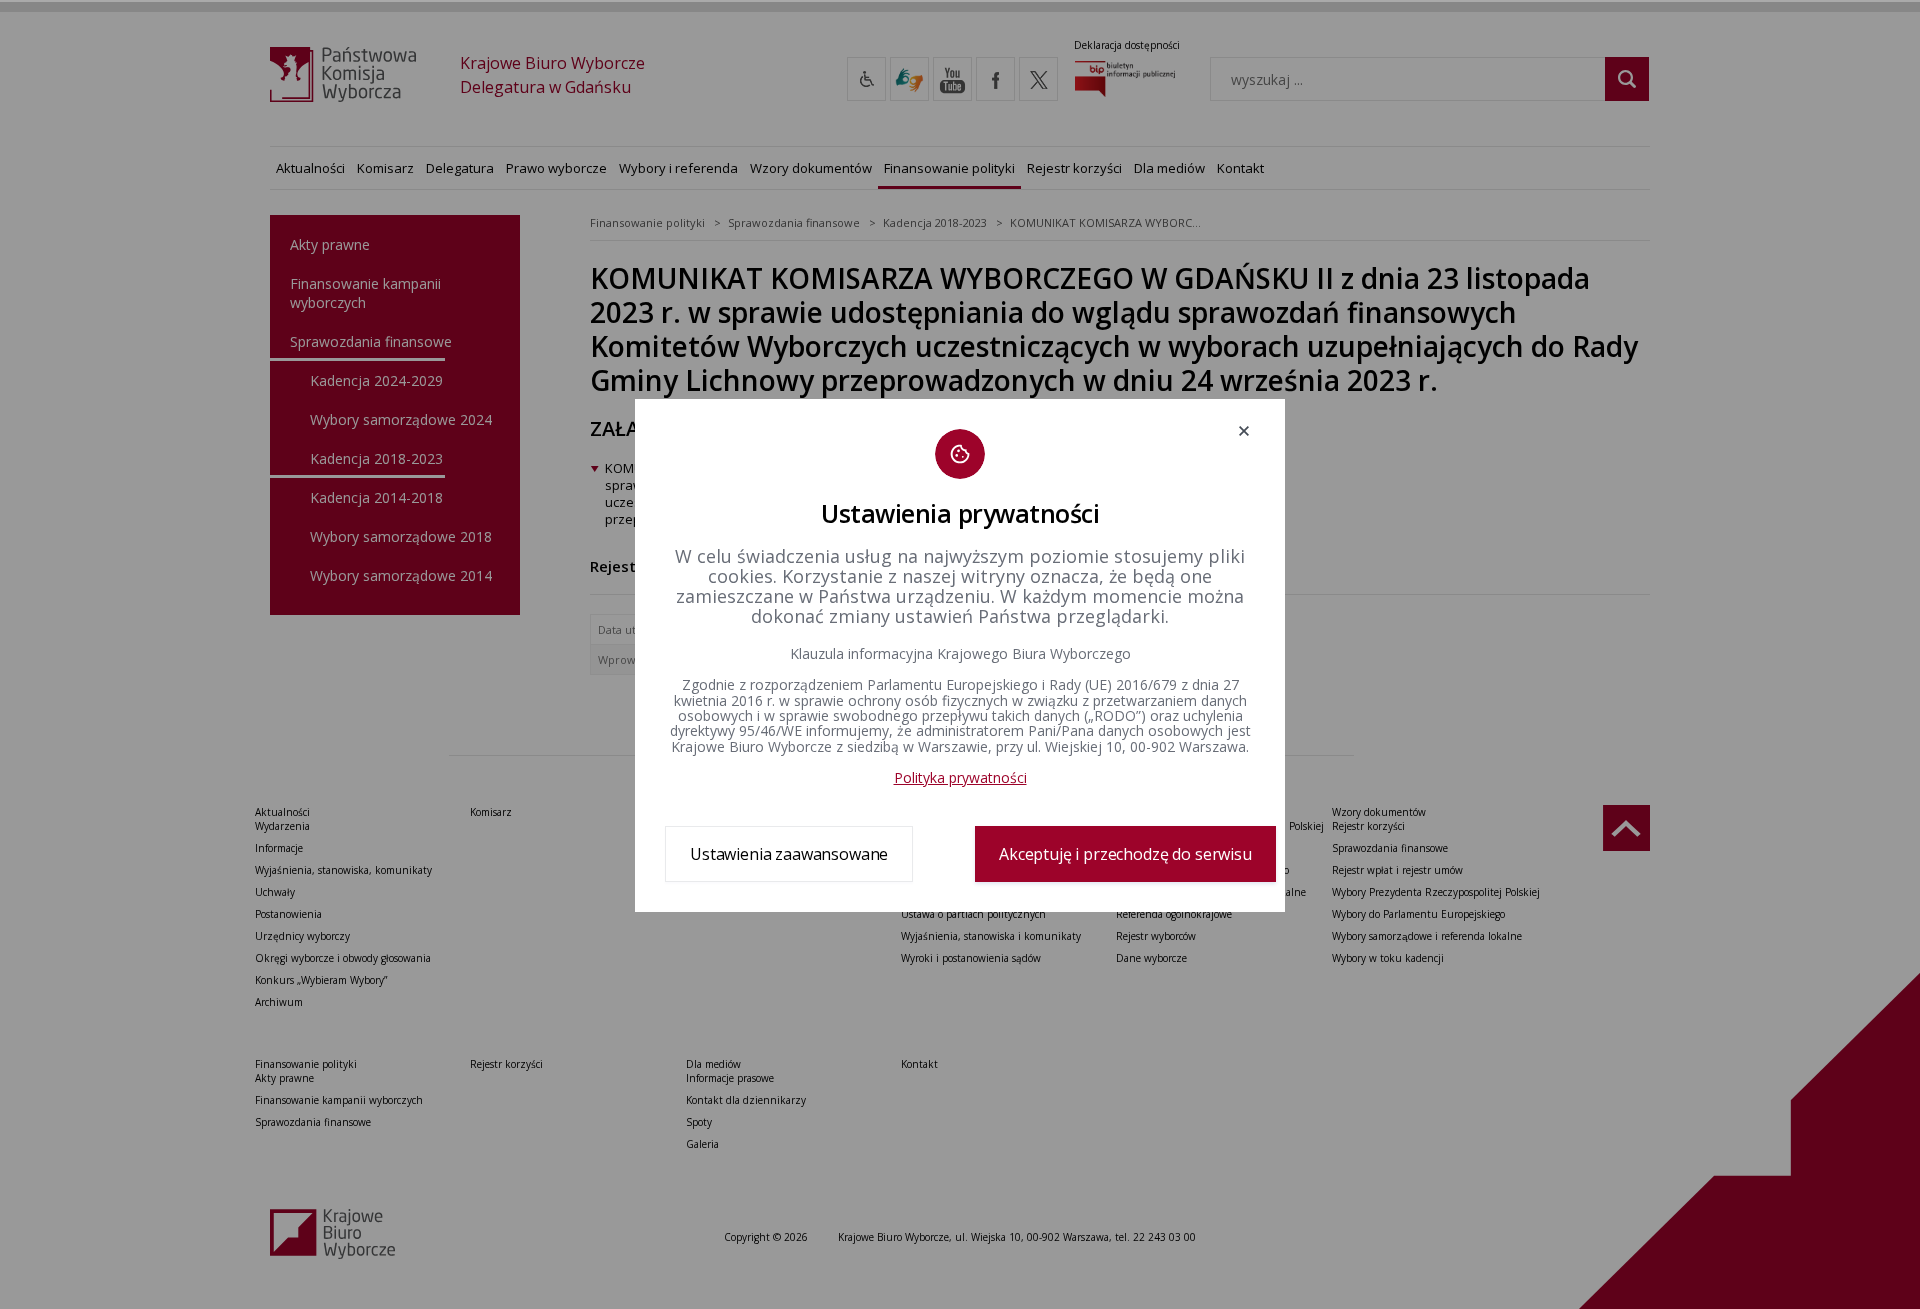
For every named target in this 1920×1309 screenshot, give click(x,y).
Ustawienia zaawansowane (789, 854)
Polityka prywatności (960, 777)
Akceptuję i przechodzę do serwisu (1125, 854)
